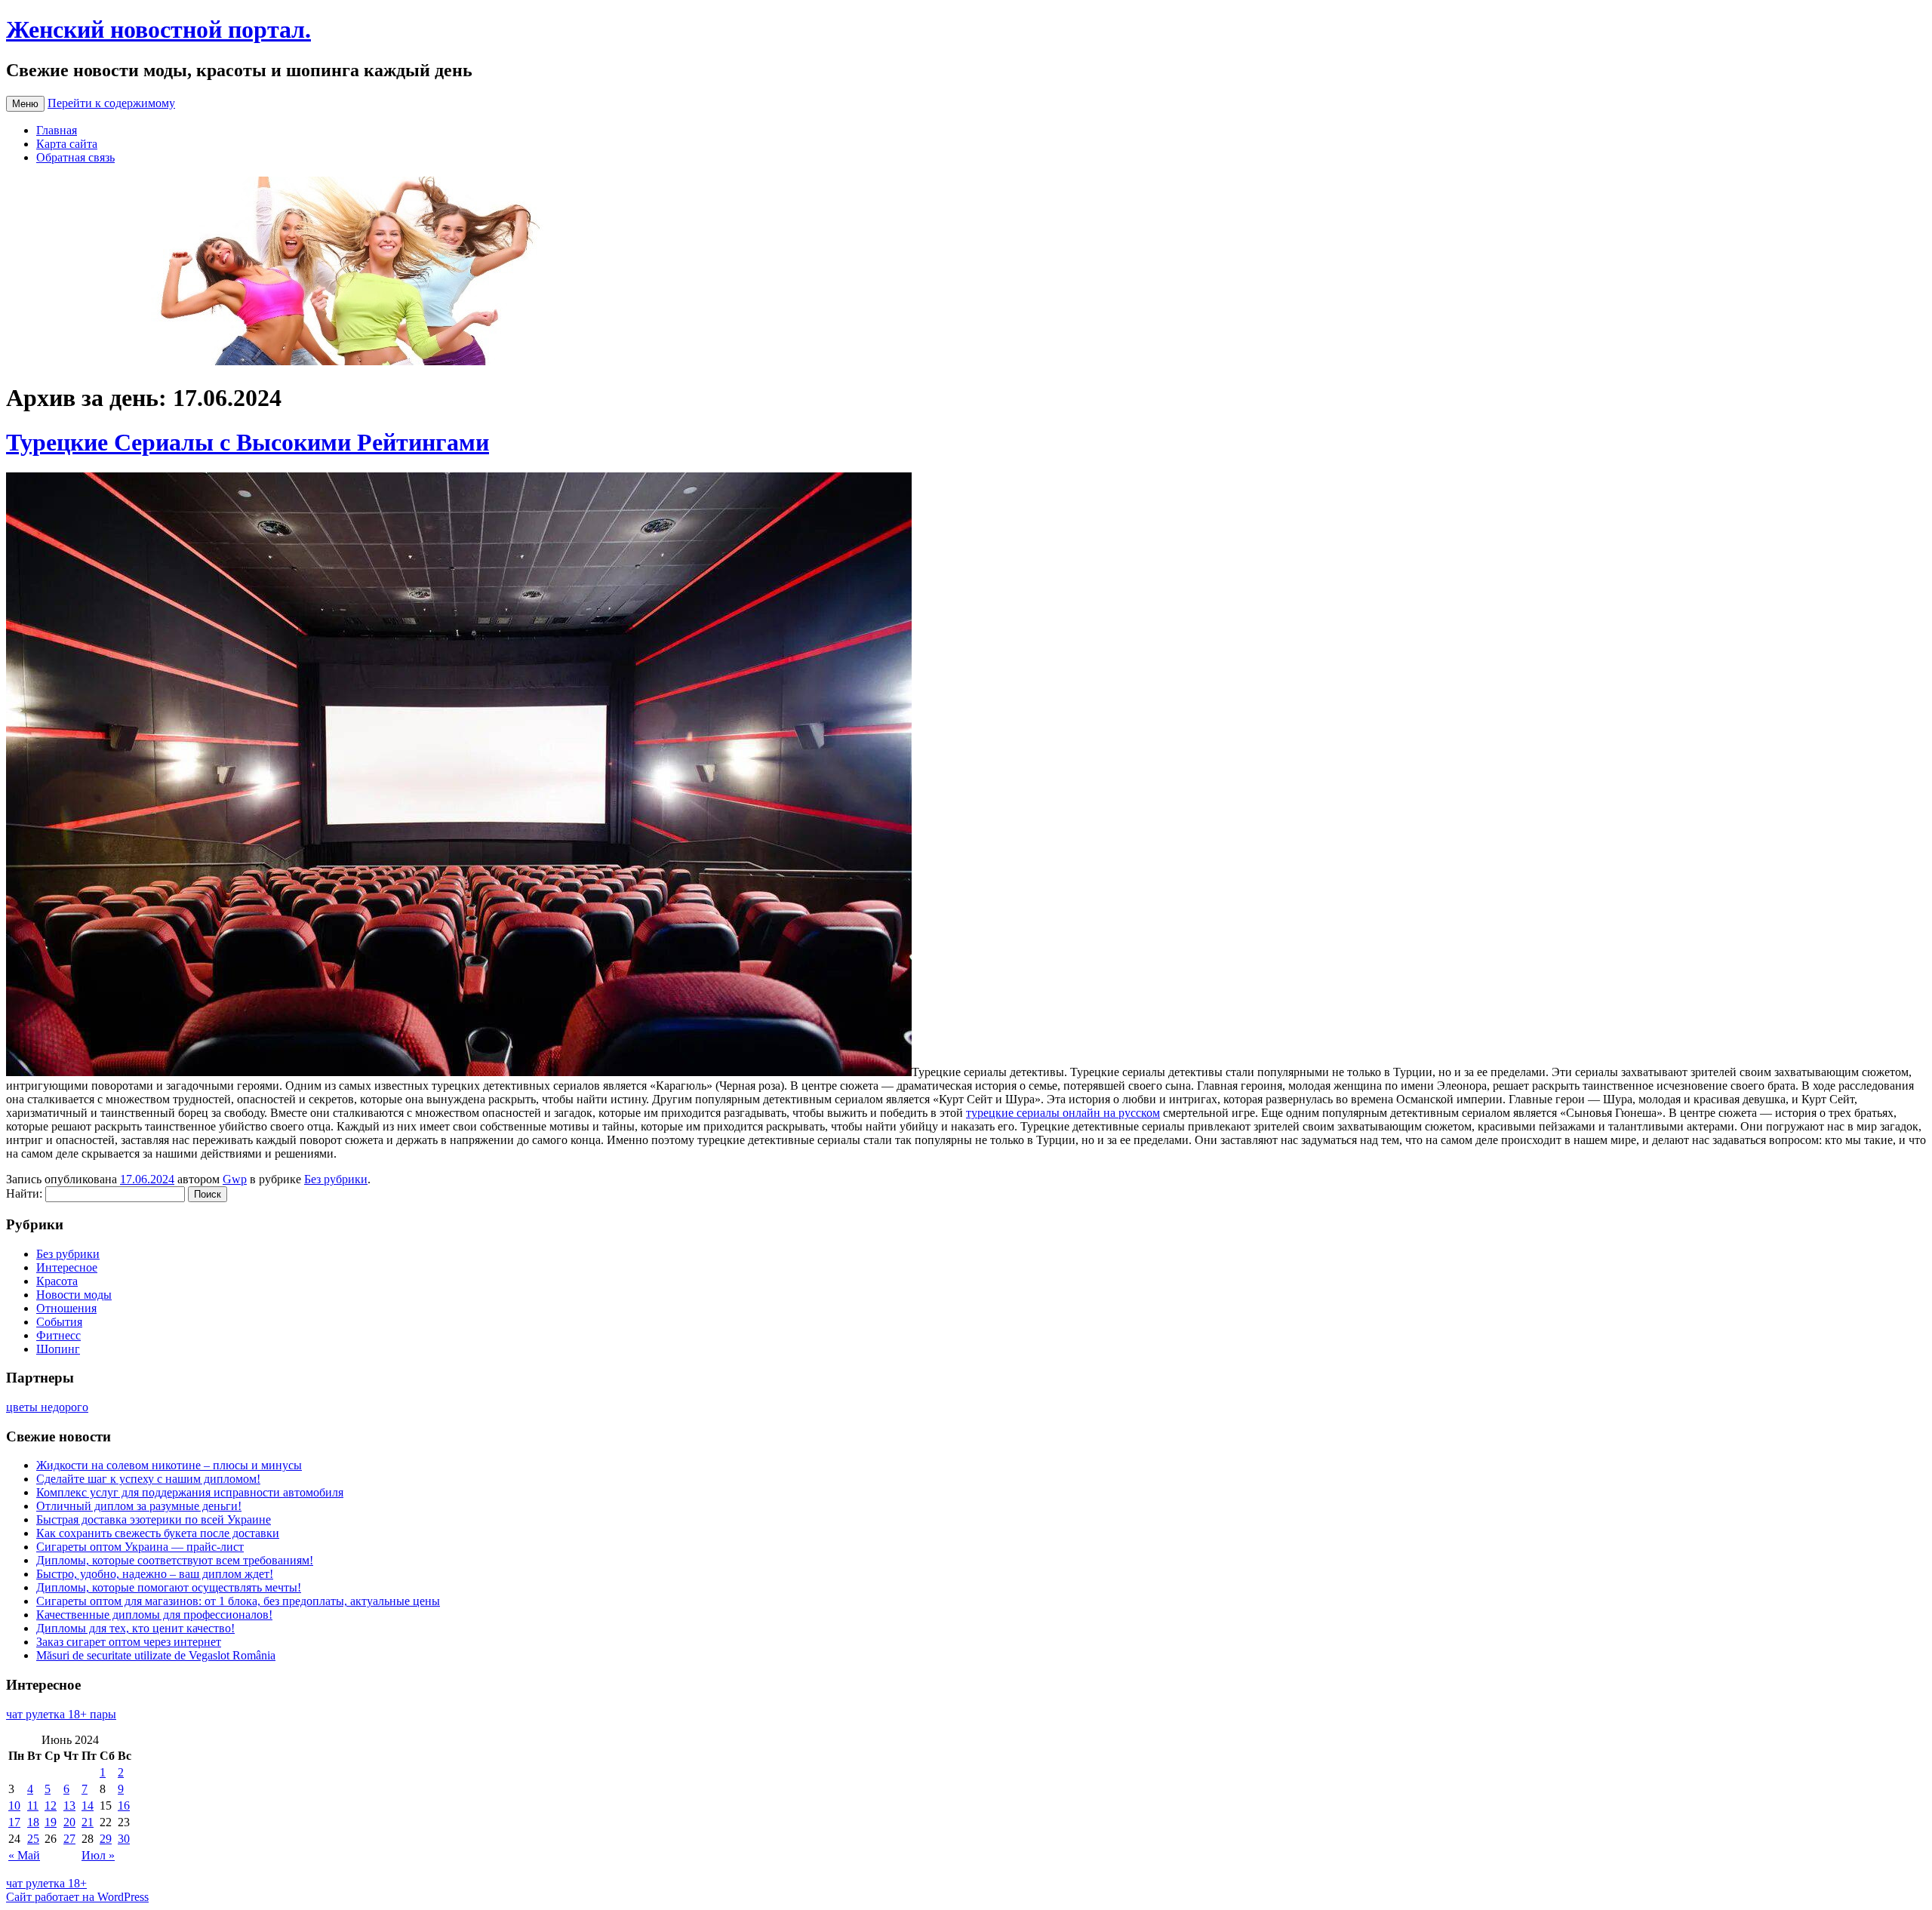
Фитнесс (58, 1335)
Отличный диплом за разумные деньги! (139, 1506)
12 (51, 1805)
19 (51, 1822)
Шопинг (58, 1349)
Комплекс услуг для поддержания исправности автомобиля (190, 1492)
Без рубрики (336, 1179)
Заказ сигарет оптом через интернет (129, 1642)
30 (124, 1839)
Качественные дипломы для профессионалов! (154, 1615)
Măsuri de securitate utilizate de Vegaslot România (156, 1655)
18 (33, 1822)
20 (69, 1822)
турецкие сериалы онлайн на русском (1063, 1113)
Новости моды (74, 1295)
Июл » (98, 1855)
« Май (24, 1855)
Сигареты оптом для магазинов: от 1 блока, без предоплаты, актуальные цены (238, 1601)
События (59, 1322)
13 (69, 1805)
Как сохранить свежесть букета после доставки (158, 1533)
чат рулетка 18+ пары (61, 1714)
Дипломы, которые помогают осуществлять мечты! (169, 1587)
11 (33, 1805)
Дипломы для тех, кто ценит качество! (135, 1628)
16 (124, 1805)
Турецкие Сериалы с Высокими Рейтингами (248, 442)
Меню (25, 104)
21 (88, 1822)
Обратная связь (75, 157)
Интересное (67, 1267)
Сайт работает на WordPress (77, 1897)
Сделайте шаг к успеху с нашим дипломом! (148, 1479)
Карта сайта (67, 144)
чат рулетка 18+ (46, 1883)
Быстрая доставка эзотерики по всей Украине (154, 1519)
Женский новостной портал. (158, 29)
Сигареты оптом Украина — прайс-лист (140, 1547)
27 (69, 1839)
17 (14, 1822)
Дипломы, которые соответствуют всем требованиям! (175, 1560)
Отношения (66, 1308)
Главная (57, 130)
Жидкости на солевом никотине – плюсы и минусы (169, 1465)
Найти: (24, 1193)
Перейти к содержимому (111, 103)
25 (33, 1839)
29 (106, 1839)
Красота (57, 1281)
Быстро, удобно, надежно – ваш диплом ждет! (155, 1574)
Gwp (235, 1179)
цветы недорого (47, 1407)
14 (88, 1805)
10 (14, 1805)
